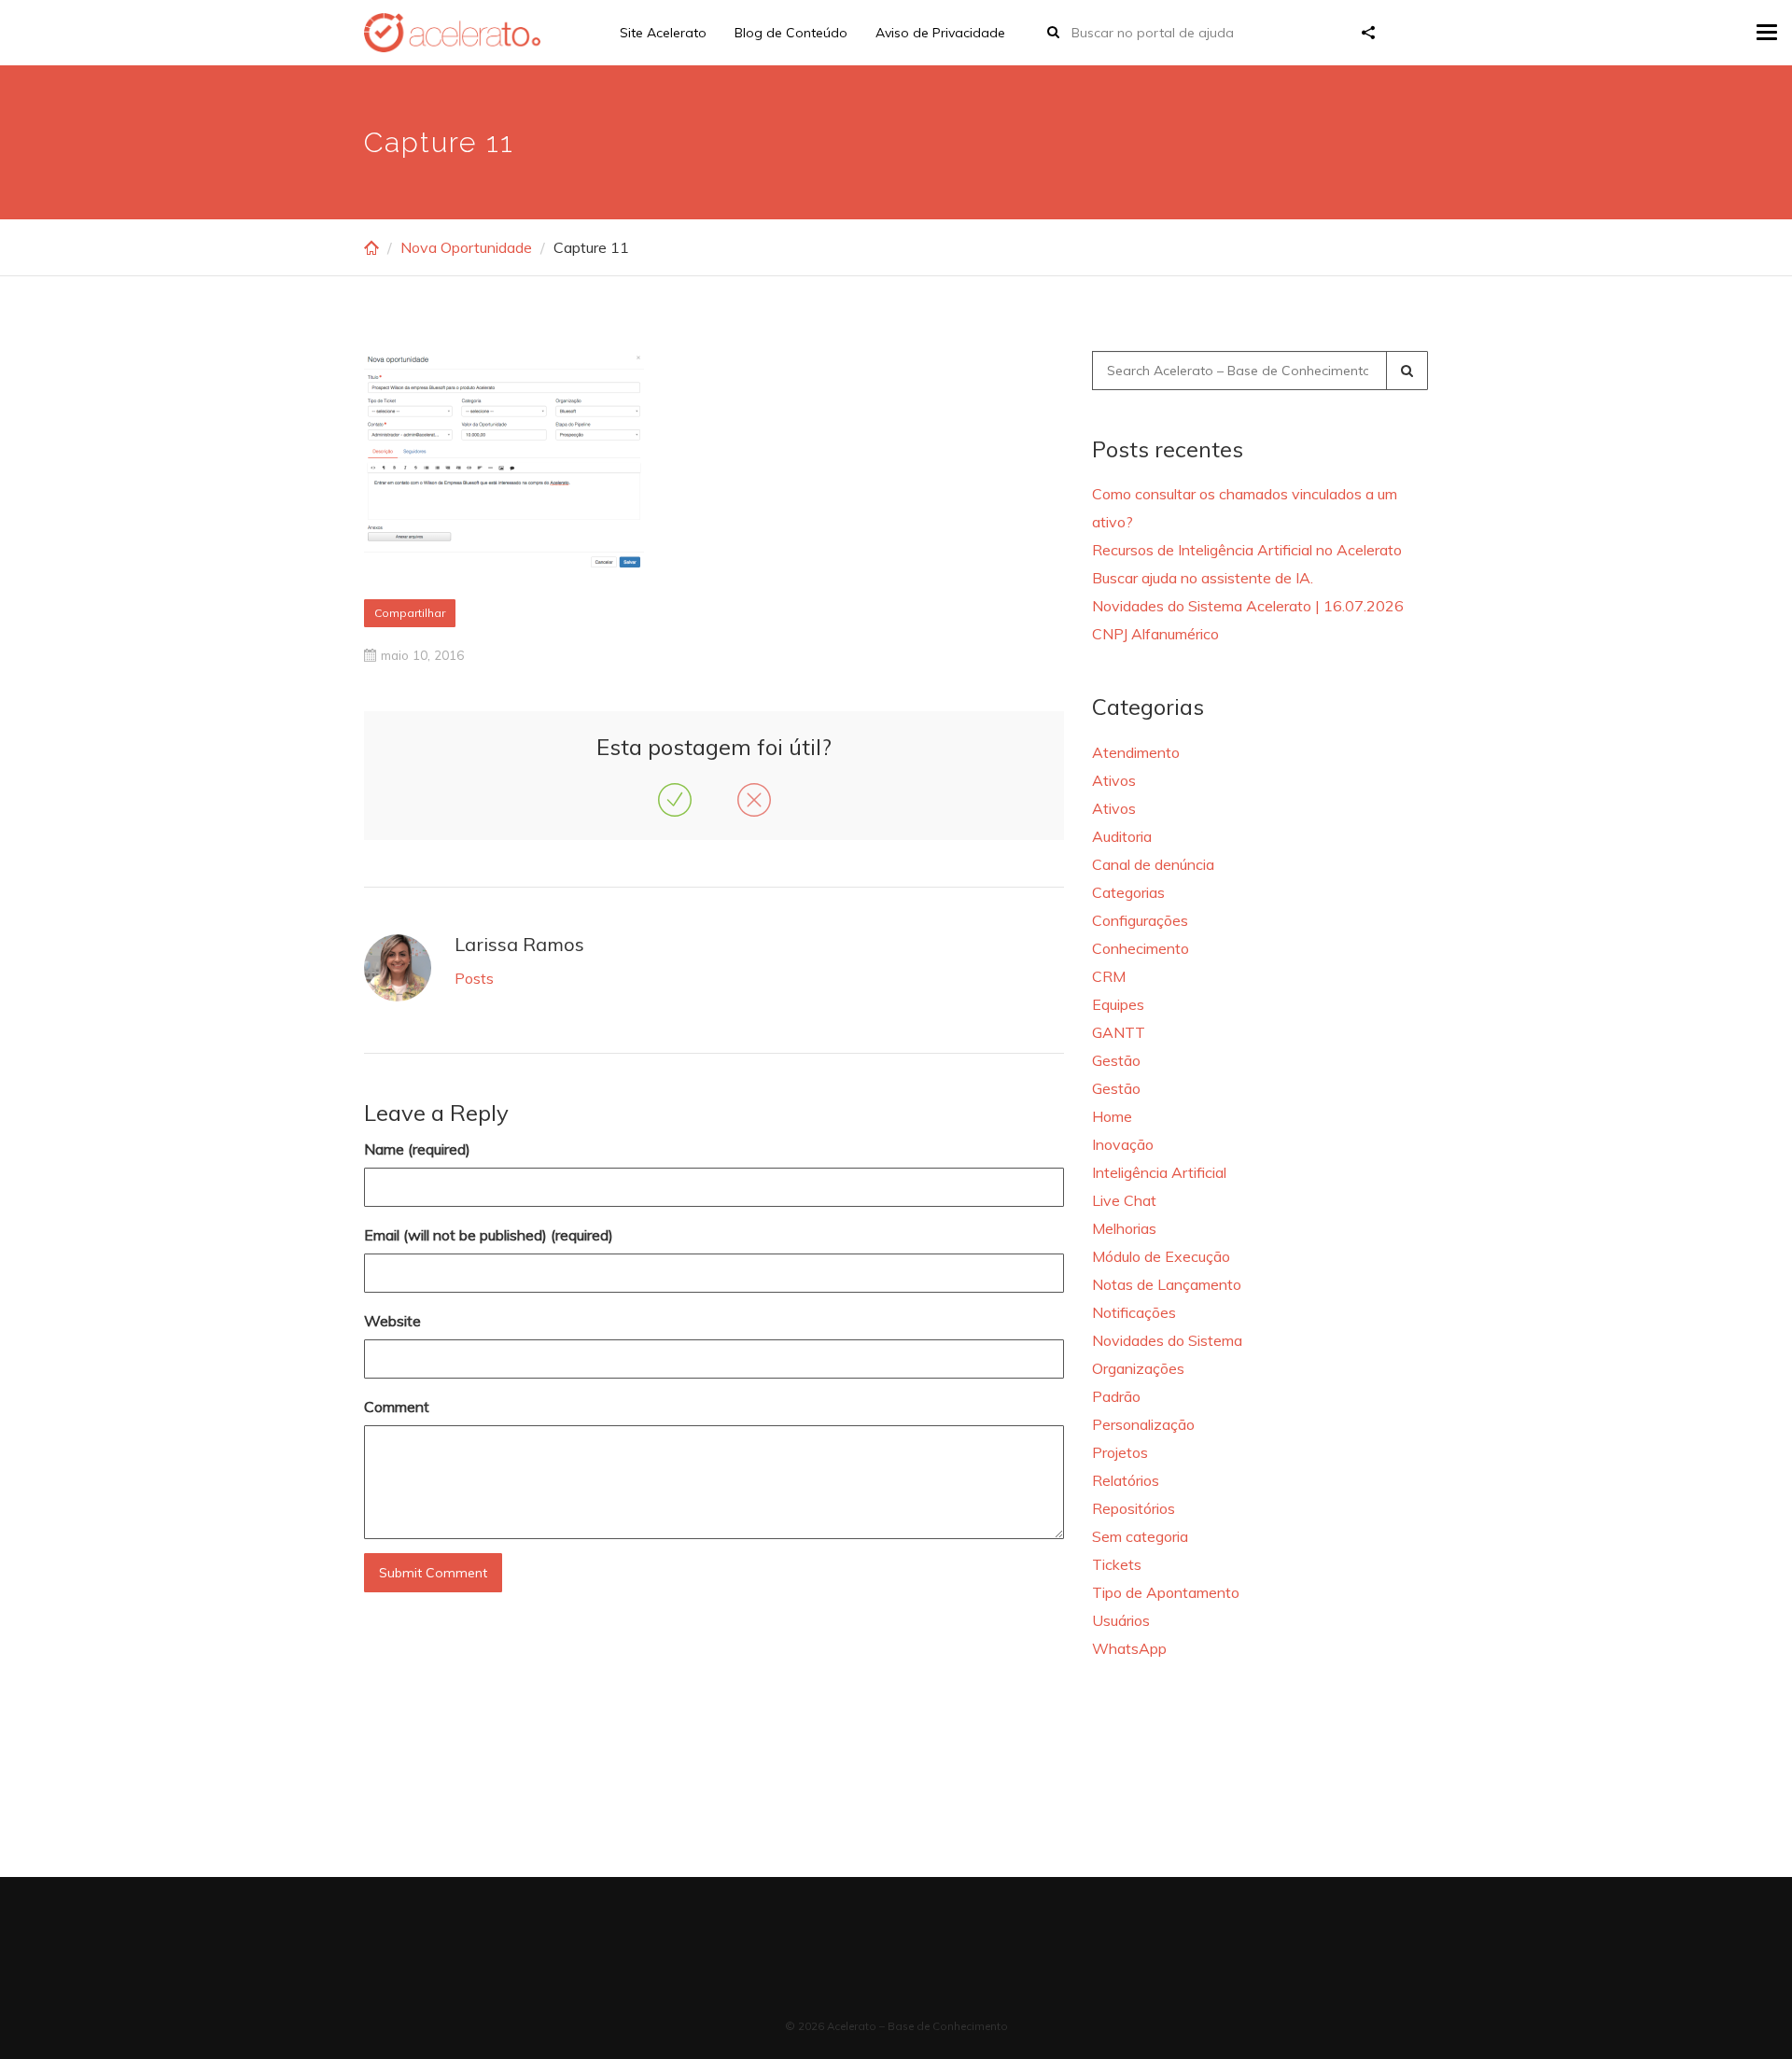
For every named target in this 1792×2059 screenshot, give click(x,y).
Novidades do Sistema (1167, 1340)
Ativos (1114, 780)
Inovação (1123, 1144)
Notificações (1134, 1312)
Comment (397, 1407)
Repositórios (1134, 1508)
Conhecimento (1141, 948)
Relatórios (1126, 1480)
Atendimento (1136, 752)
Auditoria (1122, 836)
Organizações (1138, 1368)
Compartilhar (410, 613)
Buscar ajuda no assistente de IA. (1203, 578)
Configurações (1140, 920)
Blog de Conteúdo (791, 33)
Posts (474, 978)
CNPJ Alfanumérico (1155, 634)
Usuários (1121, 1620)
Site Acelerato (663, 33)
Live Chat (1124, 1200)
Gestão (1116, 1060)
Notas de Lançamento (1167, 1284)
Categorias (1128, 892)
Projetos (1120, 1452)
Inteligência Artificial (1159, 1172)
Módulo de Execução (1161, 1256)
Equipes (1118, 1004)
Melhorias (1124, 1228)
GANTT (1119, 1032)
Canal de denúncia (1153, 864)
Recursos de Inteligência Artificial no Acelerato (1247, 550)
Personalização (1143, 1424)
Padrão (1116, 1396)
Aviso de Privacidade (940, 33)
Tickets (1117, 1564)
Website (392, 1321)
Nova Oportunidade (466, 247)
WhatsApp (1129, 1648)
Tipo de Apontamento (1166, 1592)
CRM (1109, 976)
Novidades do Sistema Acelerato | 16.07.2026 (1248, 606)
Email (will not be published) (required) (489, 1235)
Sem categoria (1140, 1536)
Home (1112, 1116)
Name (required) (417, 1149)
